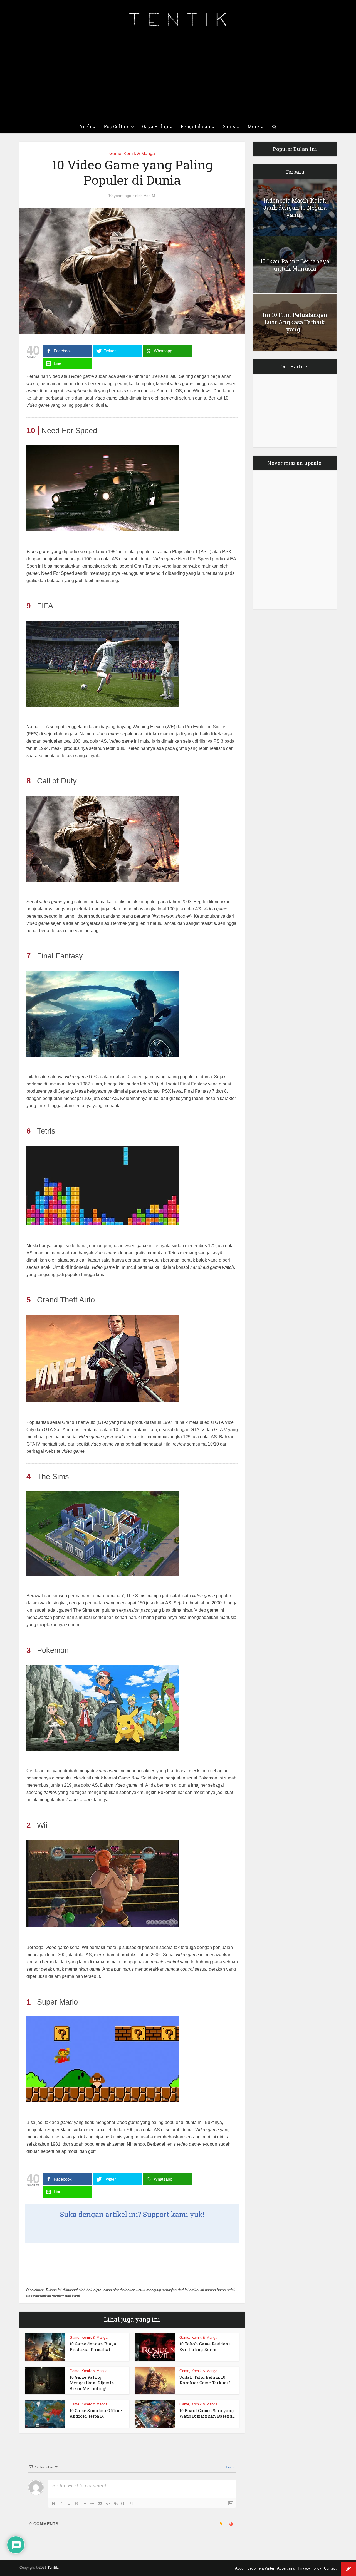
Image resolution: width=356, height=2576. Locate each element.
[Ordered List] (85, 2503)
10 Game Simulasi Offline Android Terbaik (96, 2413)
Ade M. (150, 196)
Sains (229, 126)
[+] (131, 2503)
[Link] (116, 2503)
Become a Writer (261, 2568)
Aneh (85, 126)
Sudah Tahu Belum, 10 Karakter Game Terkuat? (205, 2380)
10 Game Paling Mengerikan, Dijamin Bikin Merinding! (92, 2383)
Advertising (286, 2568)
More (253, 126)
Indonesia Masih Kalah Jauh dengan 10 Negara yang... (295, 208)
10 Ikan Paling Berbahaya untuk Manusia (295, 265)
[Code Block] (108, 2503)
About (240, 2568)
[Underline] (69, 2503)
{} (123, 2503)
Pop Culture (117, 126)
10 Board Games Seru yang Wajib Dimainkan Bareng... (207, 2413)
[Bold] (53, 2503)
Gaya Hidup (155, 126)
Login (230, 2467)
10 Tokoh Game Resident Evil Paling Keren (205, 2347)
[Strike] (77, 2503)
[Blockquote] (100, 2503)
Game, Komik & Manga (132, 153)
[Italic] (61, 2503)
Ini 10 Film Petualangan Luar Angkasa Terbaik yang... (295, 322)
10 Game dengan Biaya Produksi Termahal (93, 2347)
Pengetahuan (195, 126)
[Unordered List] (92, 2503)
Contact (330, 2568)
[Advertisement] (178, 78)
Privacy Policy (310, 2568)
